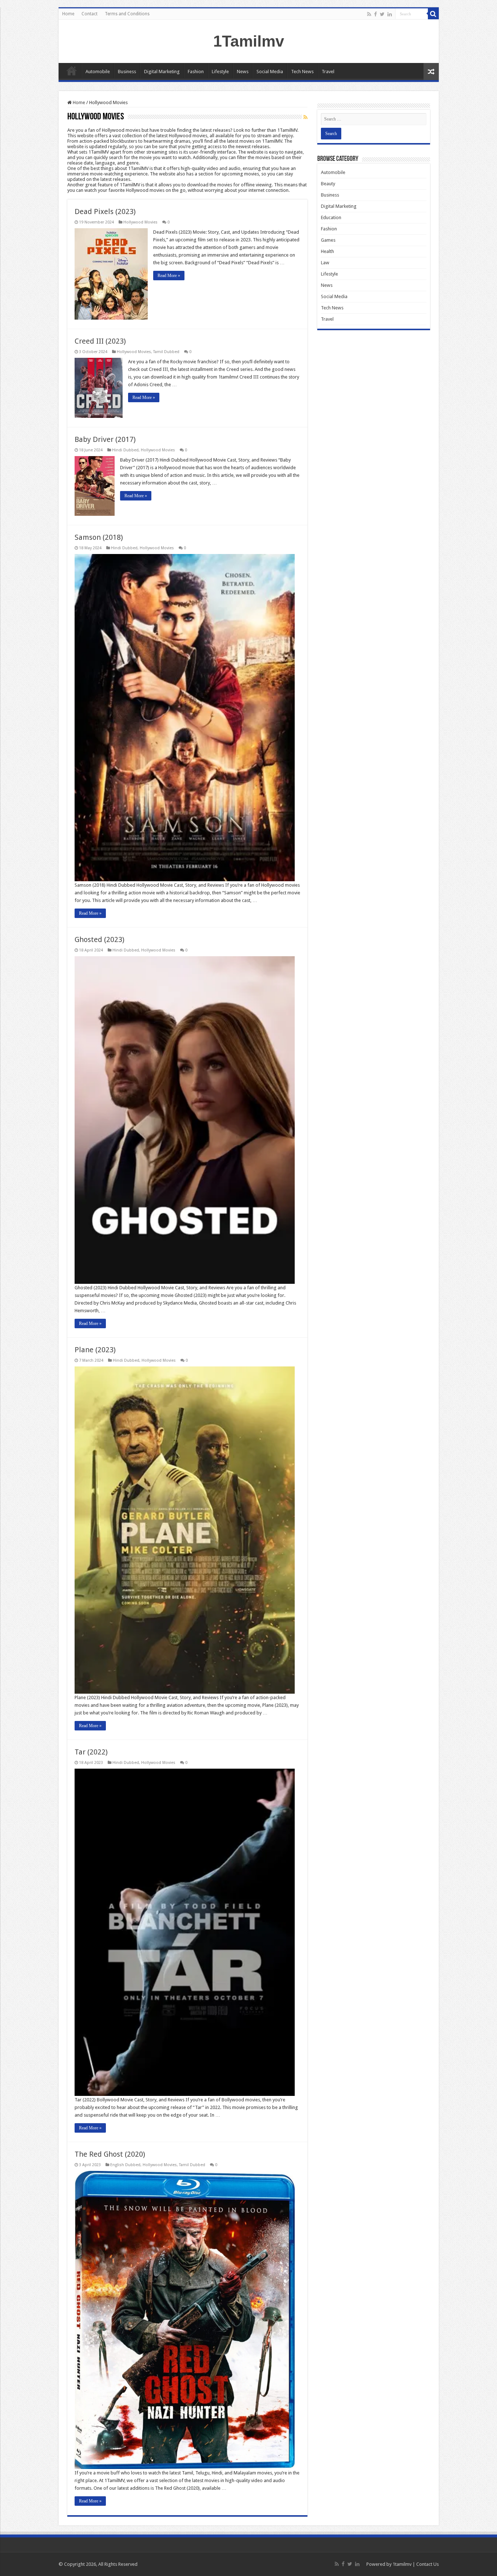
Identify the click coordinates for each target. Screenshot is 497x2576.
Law (325, 263)
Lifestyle (220, 72)
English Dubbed (125, 2165)
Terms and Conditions (127, 14)
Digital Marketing (162, 72)
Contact (90, 14)
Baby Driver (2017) (105, 439)
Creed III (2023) (100, 341)
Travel (328, 72)
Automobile (98, 72)
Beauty (328, 184)
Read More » (169, 276)
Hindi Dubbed (125, 450)
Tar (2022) (91, 1752)
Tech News (302, 72)
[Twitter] (382, 14)
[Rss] (369, 14)
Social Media (270, 72)
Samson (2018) (99, 537)
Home (68, 14)
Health (327, 251)
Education (331, 217)
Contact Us (428, 2564)
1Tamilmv (249, 41)
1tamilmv (402, 2564)
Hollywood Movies (140, 222)
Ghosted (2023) (100, 939)
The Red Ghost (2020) (110, 2154)
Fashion (196, 72)
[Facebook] (375, 14)
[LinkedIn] (390, 14)
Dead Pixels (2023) (105, 211)
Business (127, 72)
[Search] (433, 14)
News (243, 72)
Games (328, 240)
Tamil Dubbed (166, 352)
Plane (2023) (95, 1350)
